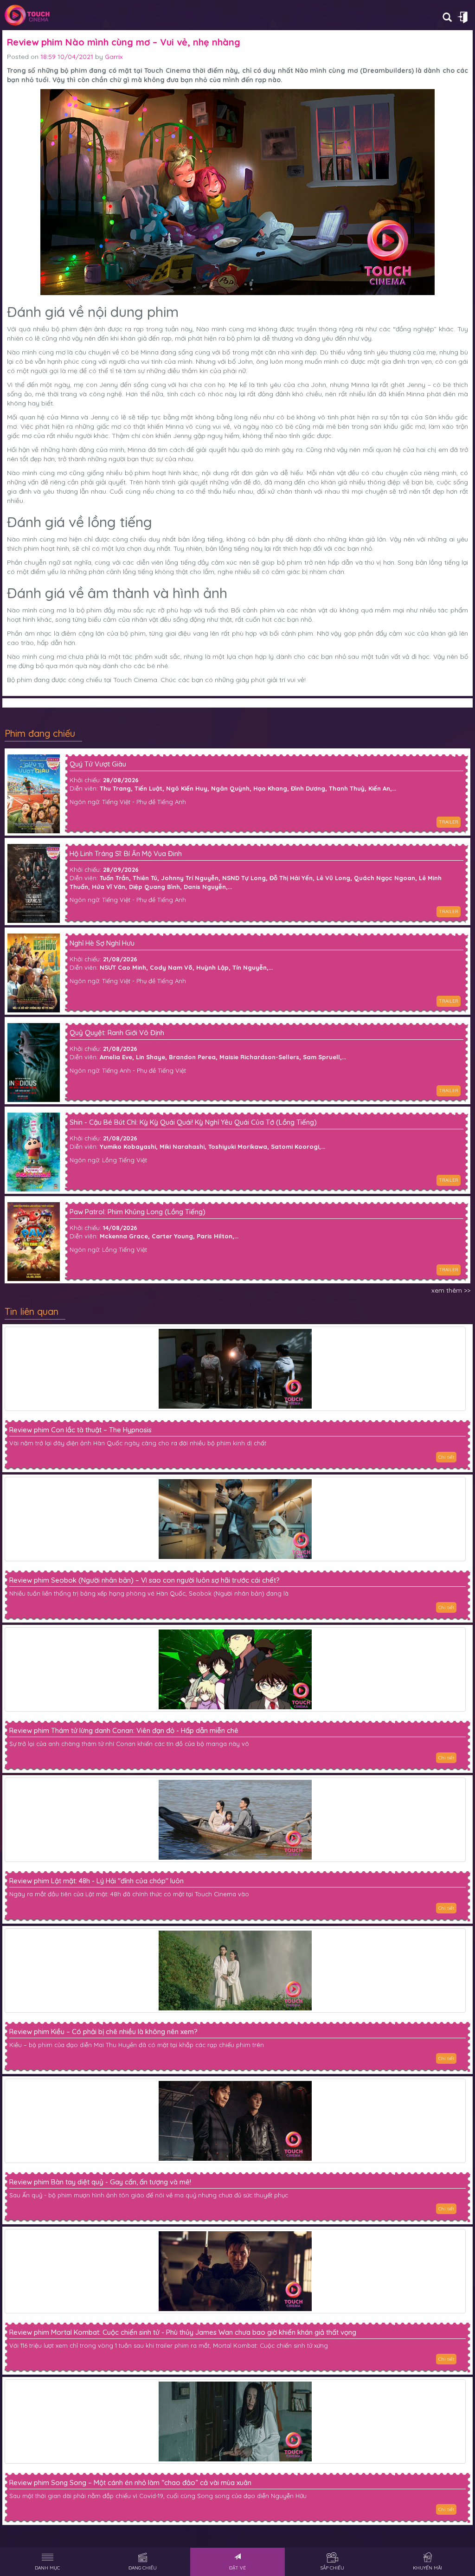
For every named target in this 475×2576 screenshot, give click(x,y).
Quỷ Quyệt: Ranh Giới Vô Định (117, 1033)
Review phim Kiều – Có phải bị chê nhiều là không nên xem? (103, 2032)
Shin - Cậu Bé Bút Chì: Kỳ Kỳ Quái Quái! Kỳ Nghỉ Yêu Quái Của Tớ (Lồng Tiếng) (193, 1123)
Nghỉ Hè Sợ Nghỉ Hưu (102, 943)
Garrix (114, 57)
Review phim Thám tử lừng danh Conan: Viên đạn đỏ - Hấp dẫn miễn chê (124, 1731)
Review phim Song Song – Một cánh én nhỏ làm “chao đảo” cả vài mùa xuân (130, 2483)
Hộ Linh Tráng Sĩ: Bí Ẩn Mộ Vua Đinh (126, 854)
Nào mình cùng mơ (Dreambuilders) (354, 71)
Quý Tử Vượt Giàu (98, 764)
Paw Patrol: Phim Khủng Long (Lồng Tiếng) (138, 1212)
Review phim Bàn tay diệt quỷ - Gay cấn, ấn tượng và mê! (100, 2182)
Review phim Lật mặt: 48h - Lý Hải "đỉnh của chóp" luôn (96, 1881)
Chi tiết (446, 1457)
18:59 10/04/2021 (67, 57)
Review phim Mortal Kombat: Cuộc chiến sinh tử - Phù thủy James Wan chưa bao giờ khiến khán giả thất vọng (183, 2332)
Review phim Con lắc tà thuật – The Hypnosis (80, 1430)
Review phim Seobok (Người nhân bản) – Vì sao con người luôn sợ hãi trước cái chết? (144, 1580)
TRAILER (449, 822)
